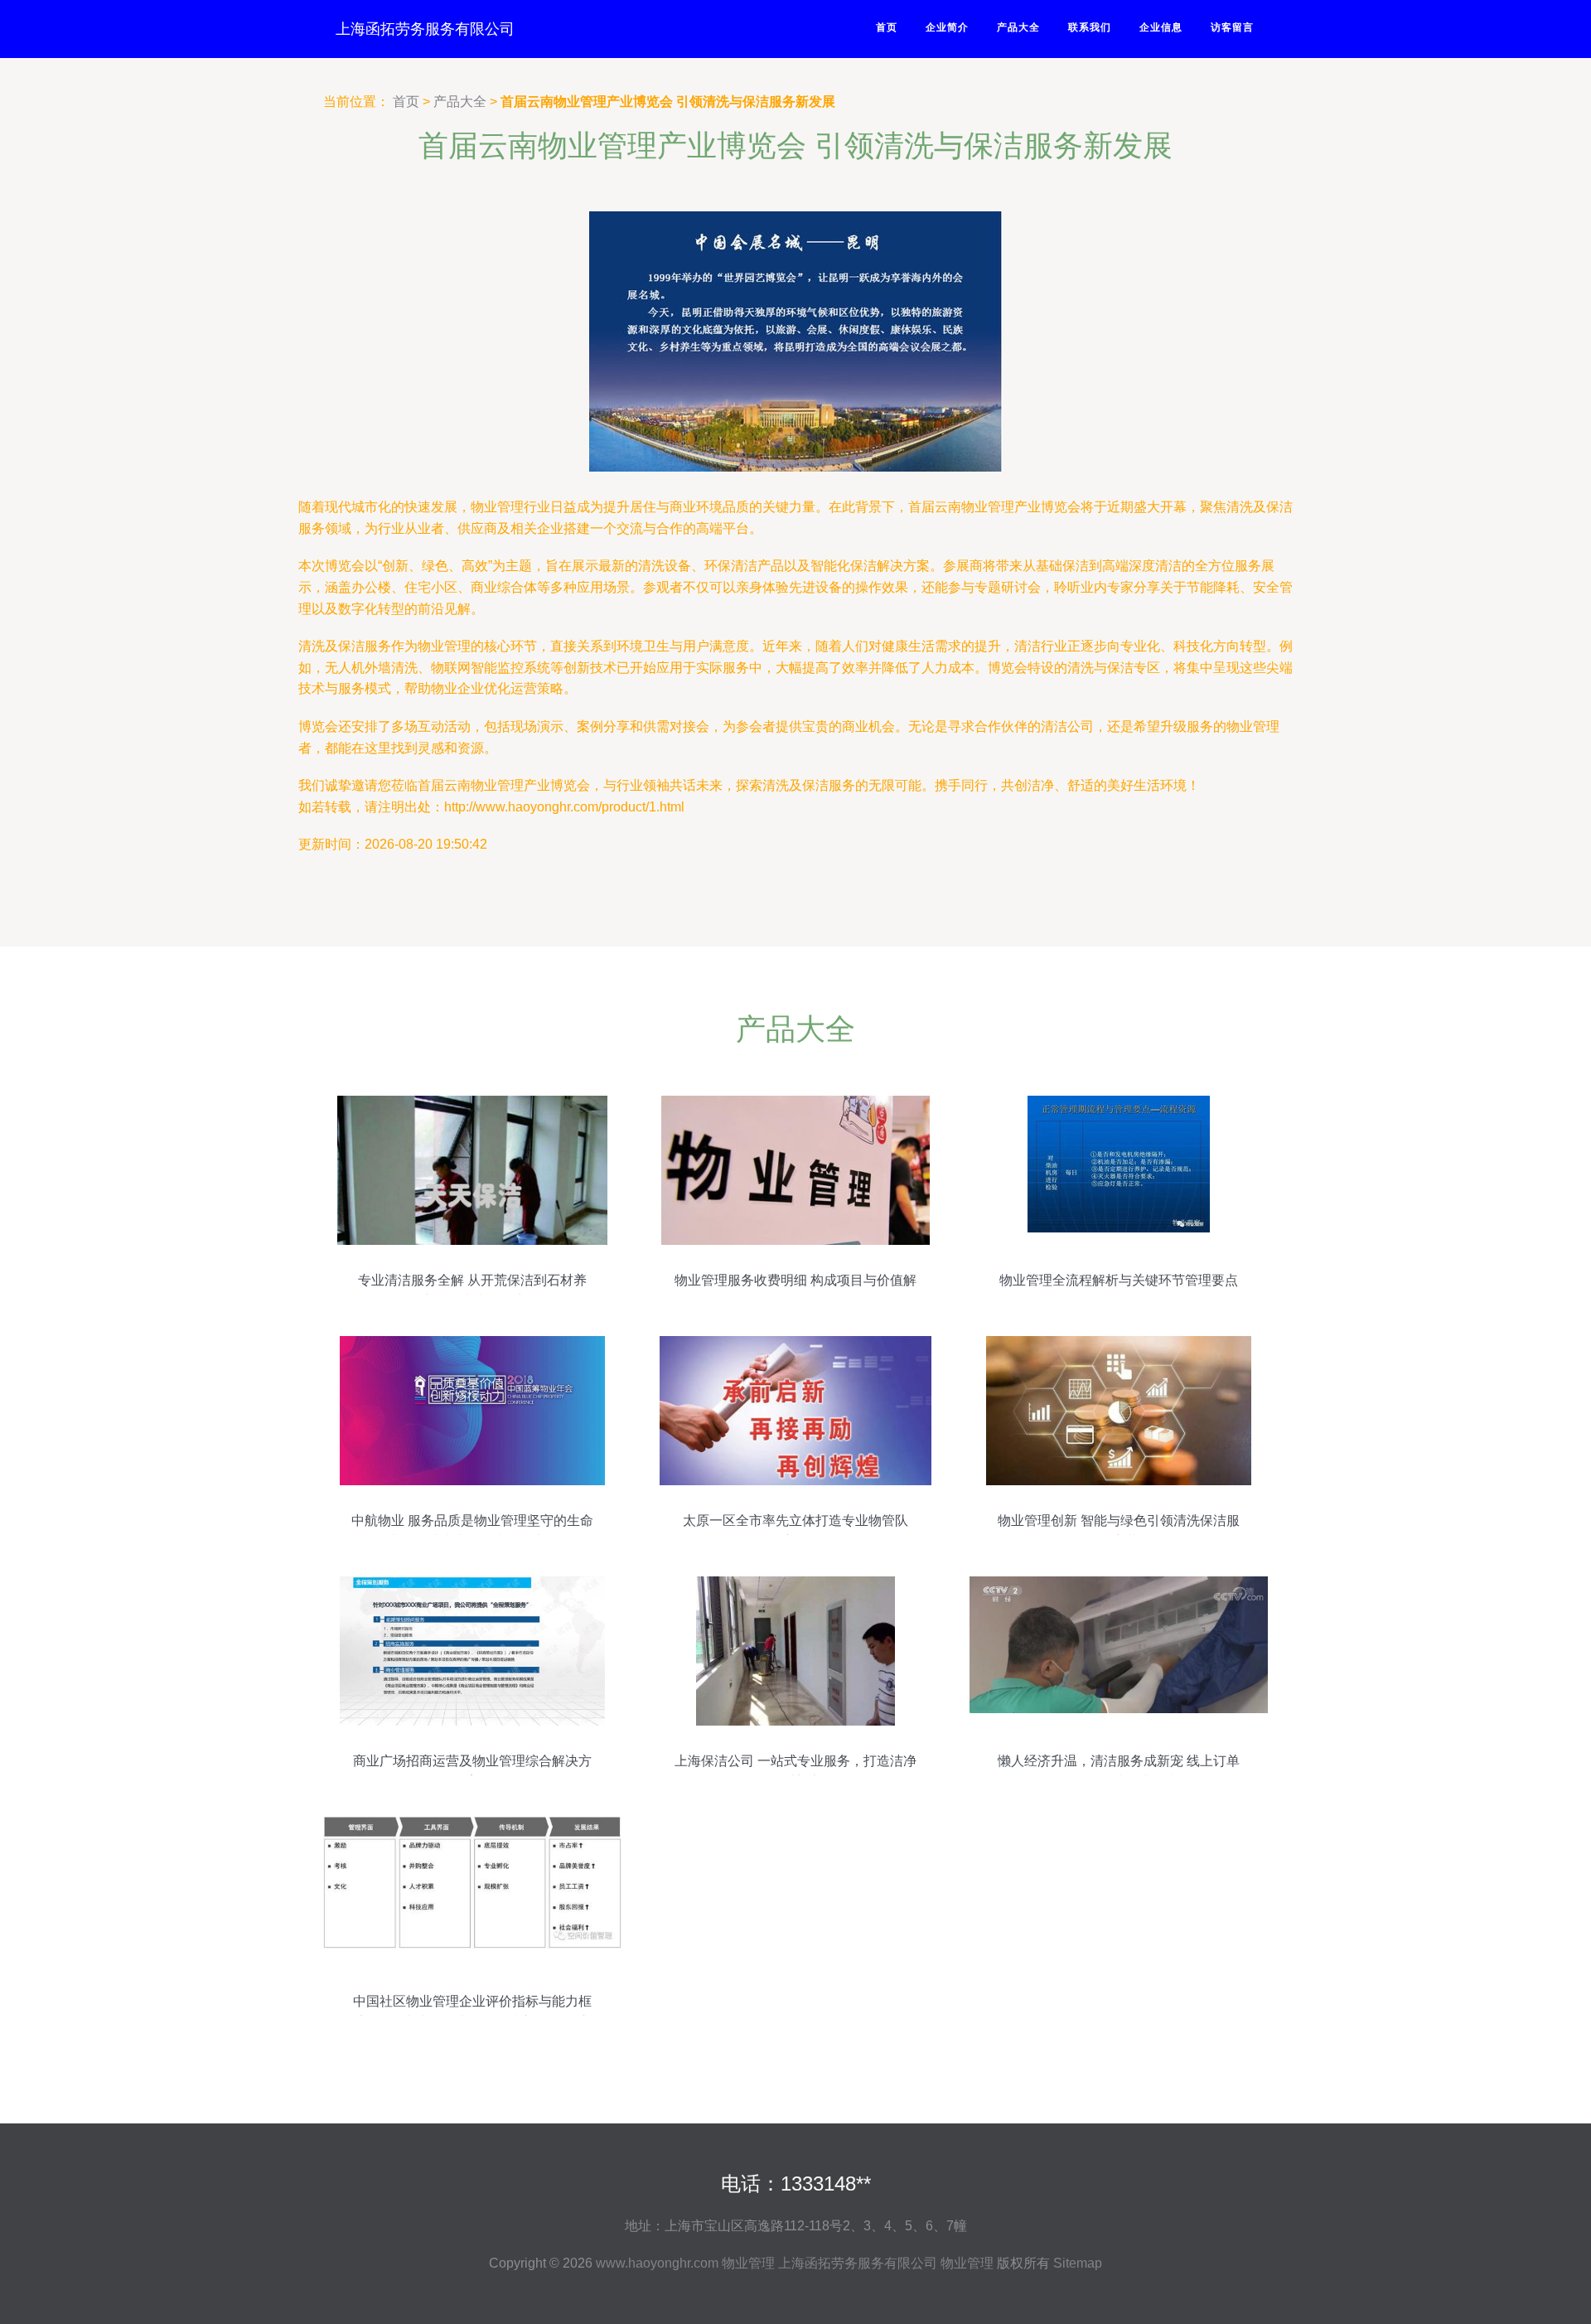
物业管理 (748, 2263)
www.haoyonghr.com (657, 2263)
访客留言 (1232, 27)
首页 (887, 27)
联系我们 (1090, 27)
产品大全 (1018, 27)
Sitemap (1078, 2263)
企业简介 (947, 27)
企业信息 (1161, 27)
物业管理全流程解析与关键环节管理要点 (1119, 1280)
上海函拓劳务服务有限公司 (425, 29)
